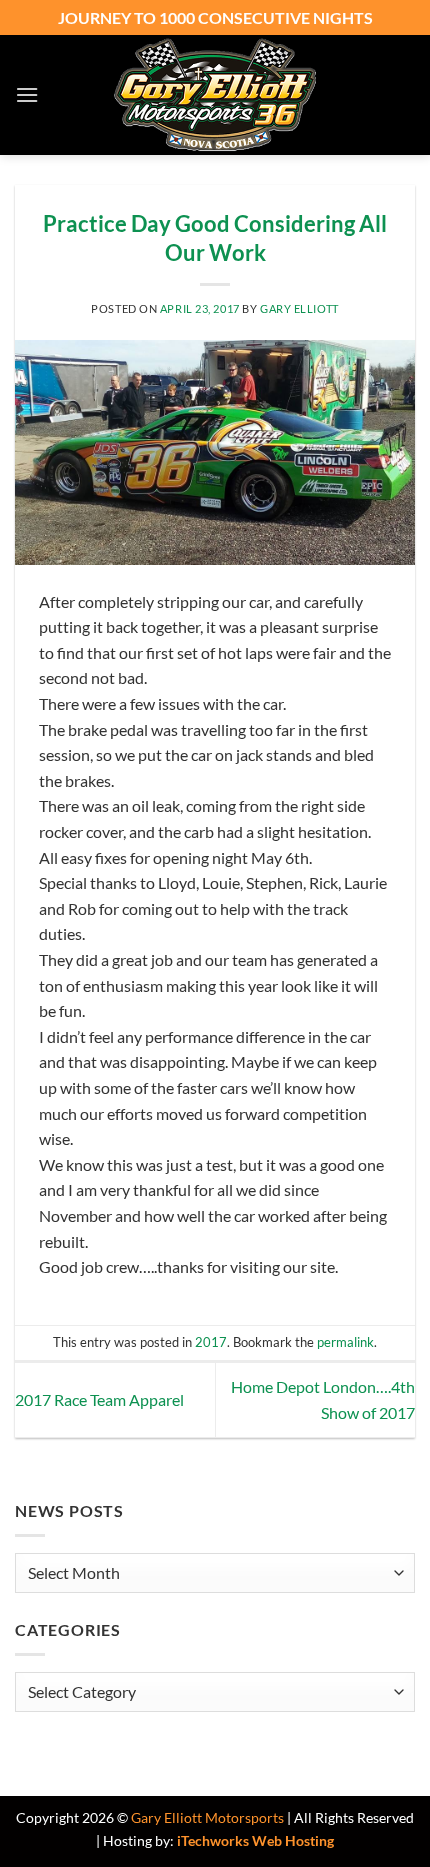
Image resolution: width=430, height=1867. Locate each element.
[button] (27, 94)
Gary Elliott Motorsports (207, 1817)
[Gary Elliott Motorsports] (215, 95)
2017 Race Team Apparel (99, 1399)
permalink (345, 1342)
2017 (211, 1342)
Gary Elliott (299, 308)
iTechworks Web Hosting (255, 1840)
